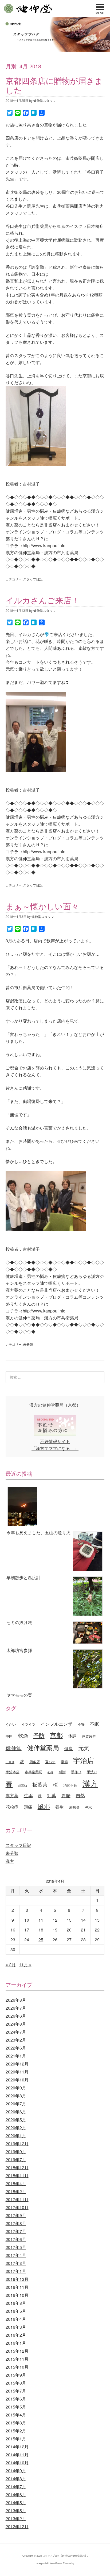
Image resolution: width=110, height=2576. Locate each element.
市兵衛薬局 (34, 1772)
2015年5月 (16, 2407)
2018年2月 (16, 2191)
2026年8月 (16, 2000)
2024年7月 (16, 2032)
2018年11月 (17, 2175)
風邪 (44, 1806)
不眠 (95, 1724)
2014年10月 (17, 2463)
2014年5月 (16, 2502)
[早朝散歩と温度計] (55, 1552)
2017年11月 (17, 2199)
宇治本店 (13, 1772)
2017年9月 (16, 2215)
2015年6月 (16, 2399)
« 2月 (11, 1965)
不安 (81, 1724)
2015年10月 (17, 2367)
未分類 (28, 1344)
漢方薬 (12, 1795)
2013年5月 (16, 2510)
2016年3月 (16, 2327)
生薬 (28, 1795)
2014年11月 (17, 2455)
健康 (69, 1748)
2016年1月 (16, 2343)
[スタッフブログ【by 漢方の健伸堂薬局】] (55, 50)
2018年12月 (17, 2167)
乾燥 (23, 1735)
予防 (39, 1735)
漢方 (90, 1783)
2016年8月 (16, 2303)
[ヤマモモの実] (55, 1670)
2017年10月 (17, 2207)
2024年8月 (16, 2024)
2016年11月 (17, 2287)
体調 (72, 1736)
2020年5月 (16, 2120)
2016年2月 (16, 2335)
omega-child (42, 2563)
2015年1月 (16, 2439)
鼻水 (88, 1807)
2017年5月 (16, 2247)
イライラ (28, 1724)
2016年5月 (16, 2311)
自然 (80, 1795)
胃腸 (66, 1795)
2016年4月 (16, 2319)
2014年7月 (16, 2487)
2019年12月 (17, 2144)
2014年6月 (16, 2495)
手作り (76, 1772)
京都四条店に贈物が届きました (54, 85)
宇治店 (84, 1760)
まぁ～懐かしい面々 (42, 906)
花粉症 (12, 1807)
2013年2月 (16, 2518)
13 (69, 1920)
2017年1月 (16, 2271)
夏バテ (50, 1762)
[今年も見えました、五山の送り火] (55, 1507)
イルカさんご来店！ (42, 600)
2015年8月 (16, 2383)
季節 (64, 1762)
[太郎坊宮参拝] (55, 1634)
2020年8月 (16, 2096)
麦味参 (74, 1807)
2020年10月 (17, 2080)
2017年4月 (16, 2255)
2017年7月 (16, 2231)
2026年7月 (16, 2008)
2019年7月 (16, 2159)
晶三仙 (23, 1785)
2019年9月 (16, 2151)
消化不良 (70, 1785)
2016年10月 (17, 2295)
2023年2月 (16, 2040)
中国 (9, 1736)
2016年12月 (17, 2279)
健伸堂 (28, 9)
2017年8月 (16, 2223)
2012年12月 (17, 2526)
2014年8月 (16, 2479)
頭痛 (28, 1807)
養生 (60, 1807)
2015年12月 (17, 2351)
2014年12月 (17, 2447)
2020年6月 (16, 2112)
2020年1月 (16, 2136)
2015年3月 (16, 2423)
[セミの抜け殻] (55, 1597)
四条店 (35, 1762)
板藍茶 (40, 1784)
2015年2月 (16, 2431)
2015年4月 (16, 2415)
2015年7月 (16, 2391)
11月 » (25, 1965)
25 (41, 1940)
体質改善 (89, 1736)
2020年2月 (16, 2128)
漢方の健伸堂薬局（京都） (55, 1405)
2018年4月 (16, 2183)
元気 (84, 1748)
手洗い (92, 1772)
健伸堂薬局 (43, 1747)
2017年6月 (16, 2239)
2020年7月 (16, 2104)
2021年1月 (16, 2056)
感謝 (62, 1772)
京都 (56, 1735)
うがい (11, 1724)
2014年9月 (16, 2471)
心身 (50, 1772)
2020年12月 (17, 2064)
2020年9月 (16, 2088)
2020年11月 (17, 2072)
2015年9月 (16, 2375)
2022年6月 (16, 2048)
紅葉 (52, 1795)
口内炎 (10, 1762)
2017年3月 (16, 2263)
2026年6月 (16, 2016)
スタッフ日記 (33, 579)
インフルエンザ (56, 1724)
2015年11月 (17, 2359)
